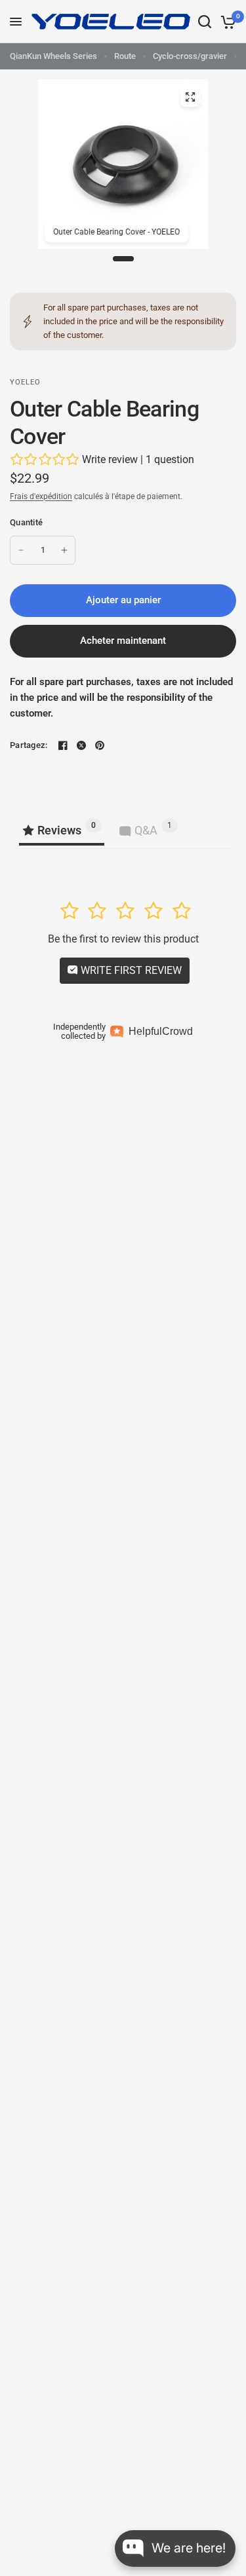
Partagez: (29, 745)
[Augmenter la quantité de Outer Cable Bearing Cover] (64, 550)
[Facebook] (63, 745)
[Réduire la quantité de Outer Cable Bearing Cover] (21, 550)
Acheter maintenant (123, 641)
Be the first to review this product (123, 939)
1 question (170, 459)
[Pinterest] (100, 745)
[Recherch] (205, 22)
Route (125, 56)
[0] (226, 22)
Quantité (26, 522)
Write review (110, 459)
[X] (81, 745)
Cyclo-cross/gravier (190, 56)
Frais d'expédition (41, 496)
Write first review (130, 970)
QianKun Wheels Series (53, 56)
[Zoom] (190, 97)
